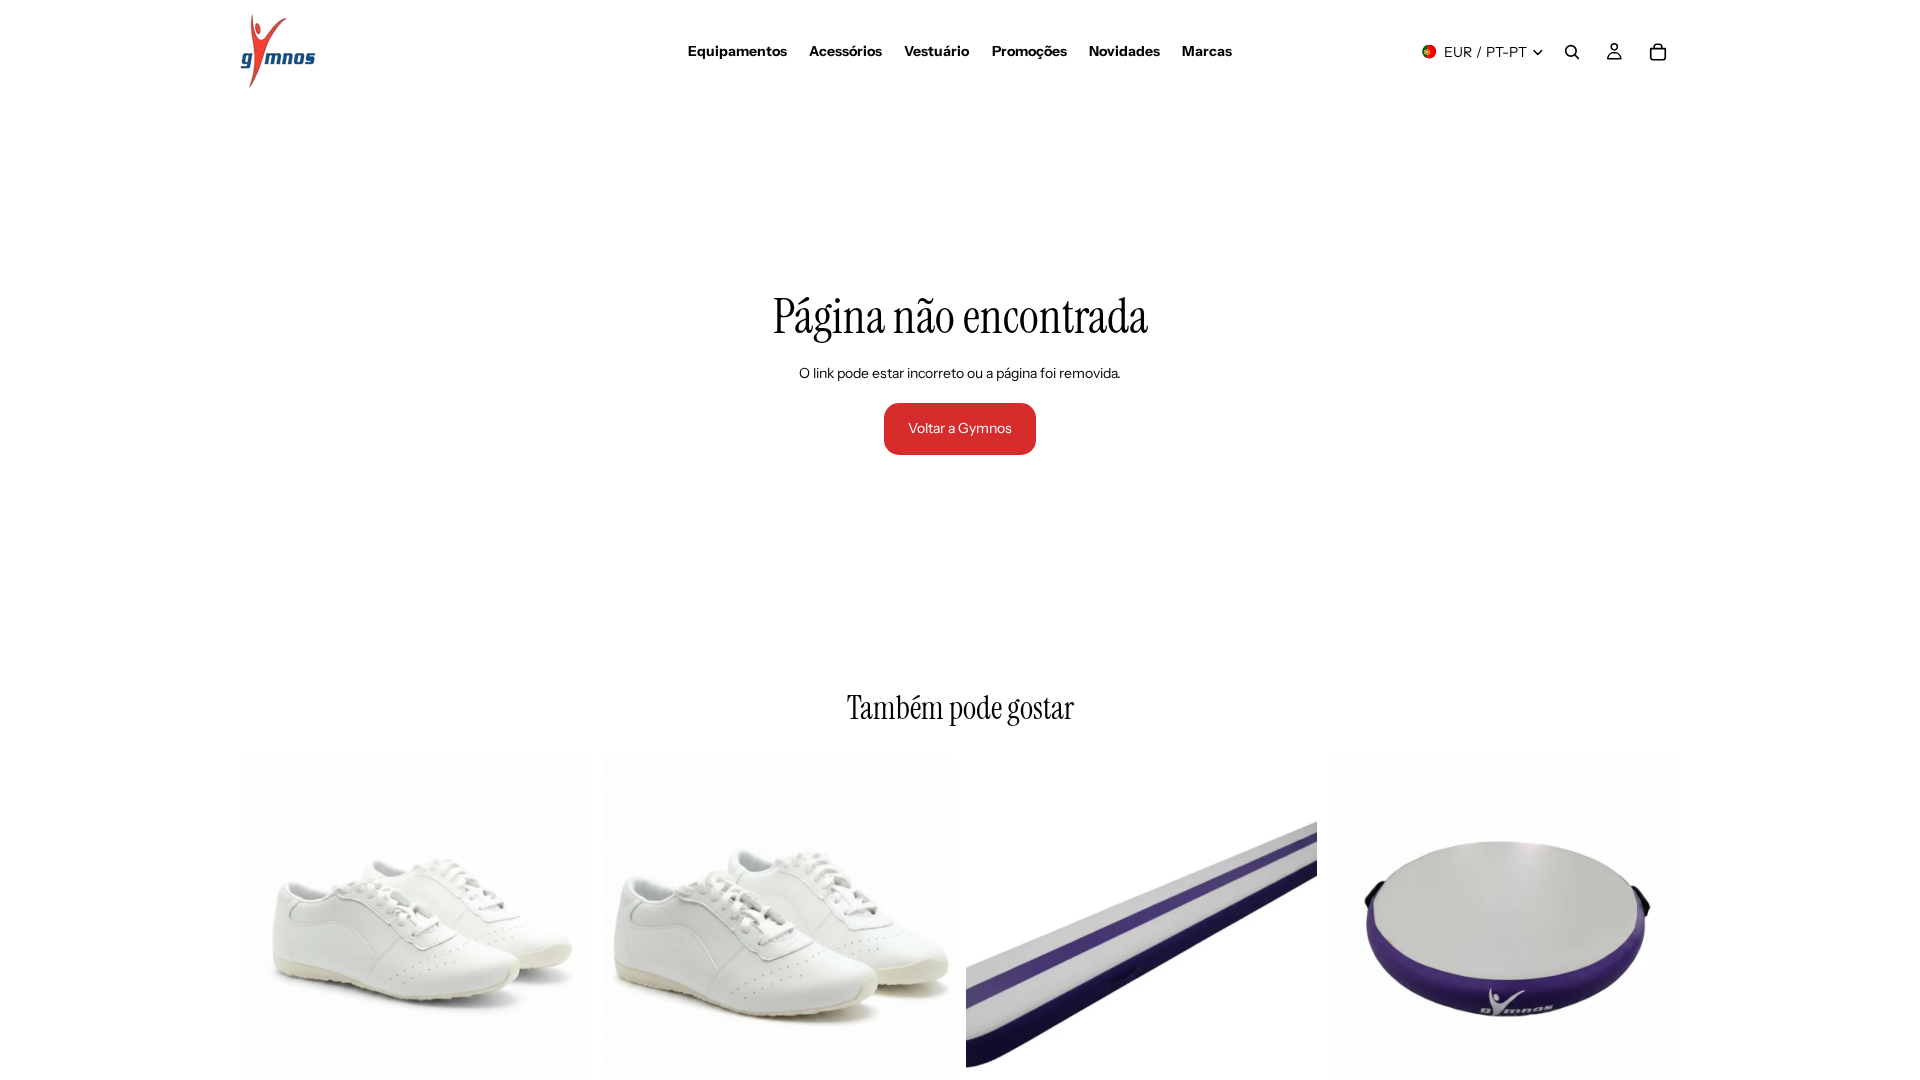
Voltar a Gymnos (960, 428)
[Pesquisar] (1572, 52)
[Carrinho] (1658, 52)
